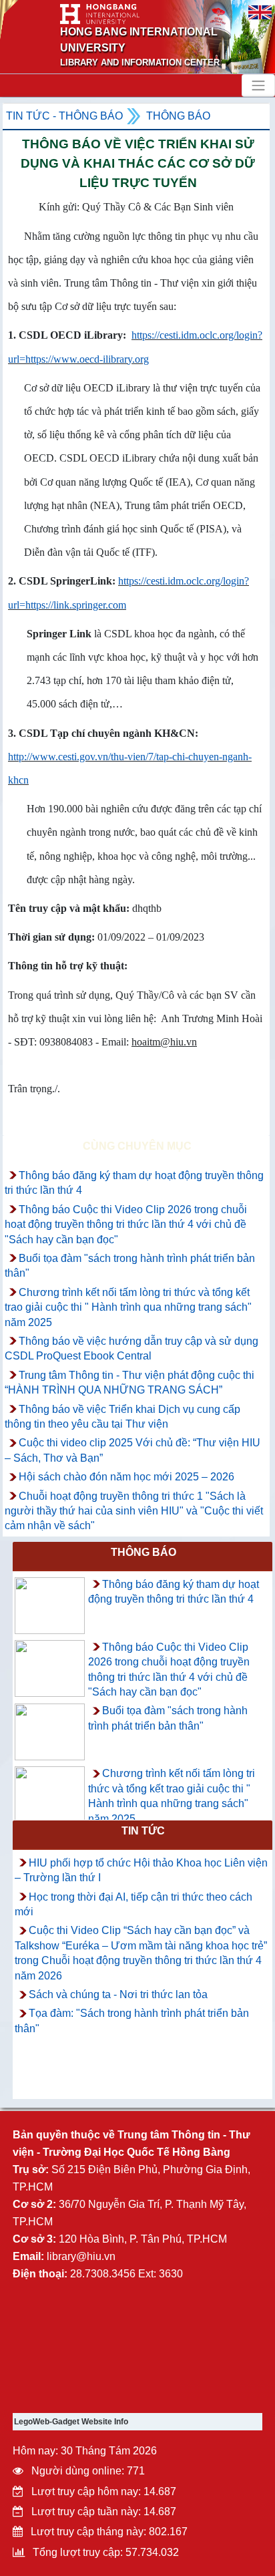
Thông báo (178, 116)
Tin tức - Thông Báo (64, 116)
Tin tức (143, 1831)
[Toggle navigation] (258, 86)
